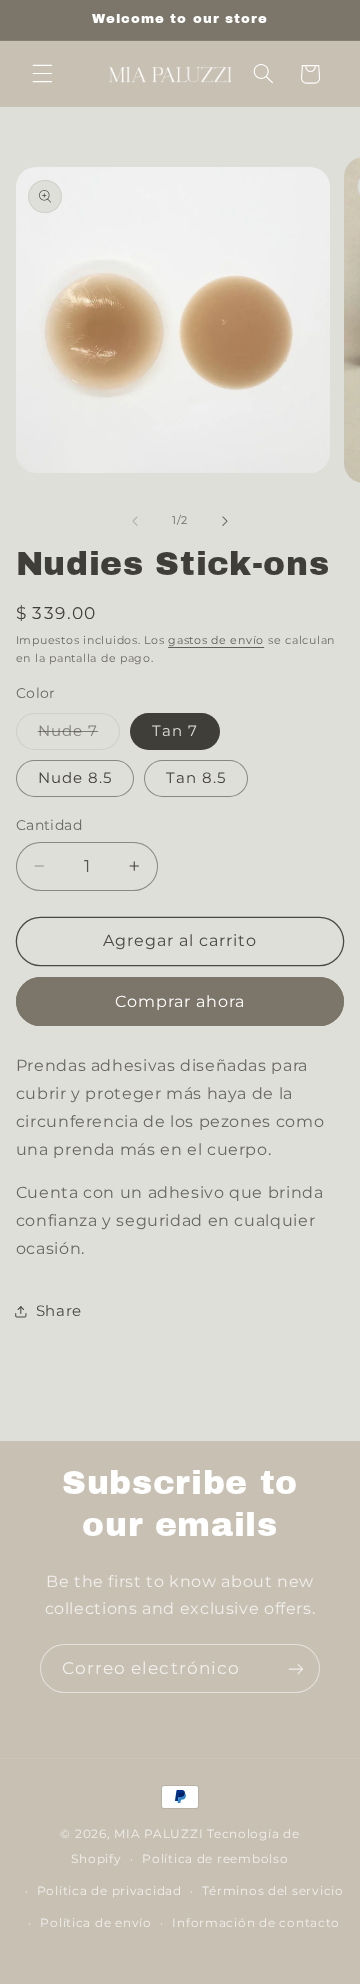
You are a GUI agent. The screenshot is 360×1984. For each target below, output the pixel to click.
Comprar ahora (180, 1001)
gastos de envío (216, 640)
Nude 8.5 (75, 778)
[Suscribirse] (296, 1668)
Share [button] (59, 1311)
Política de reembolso (215, 1859)
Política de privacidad (109, 1891)
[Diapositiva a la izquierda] (135, 521)
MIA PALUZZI (158, 1834)
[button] (42, 74)
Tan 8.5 (196, 778)
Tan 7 (175, 731)
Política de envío (96, 1923)
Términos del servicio (272, 1891)
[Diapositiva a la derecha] (225, 521)
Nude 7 (79, 735)
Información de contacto (256, 1923)
